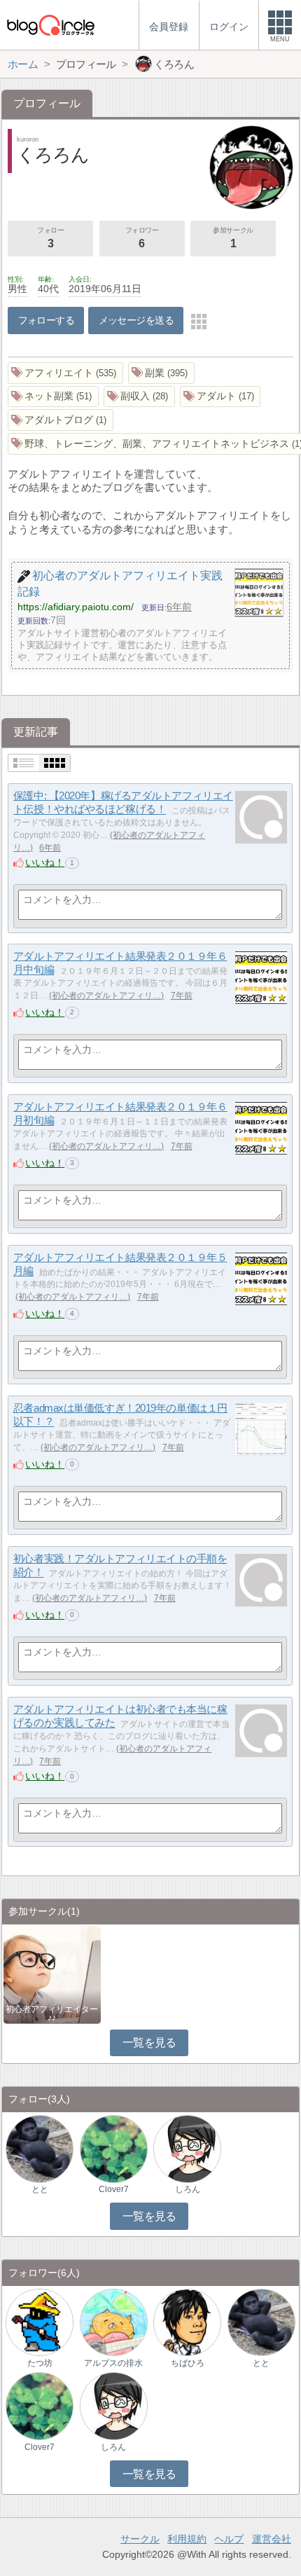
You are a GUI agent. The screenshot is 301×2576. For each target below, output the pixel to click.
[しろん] (187, 2148)
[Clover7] (114, 2148)
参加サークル (233, 238)
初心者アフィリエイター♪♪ (52, 2013)
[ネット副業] (53, 397)
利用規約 (187, 2539)
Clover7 (114, 2189)
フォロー (50, 238)
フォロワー (142, 238)
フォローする (47, 320)
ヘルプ (229, 2539)
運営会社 (272, 2539)
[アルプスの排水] (114, 2321)
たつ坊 (40, 2363)
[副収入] (139, 397)
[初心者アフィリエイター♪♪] (52, 1974)
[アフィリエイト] (65, 373)
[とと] (40, 2148)
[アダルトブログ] (61, 420)
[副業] (161, 373)
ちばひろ (188, 2363)
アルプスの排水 (113, 2363)
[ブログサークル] (50, 25)
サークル (140, 2539)
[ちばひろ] (187, 2321)
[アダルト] (220, 397)
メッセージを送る (136, 320)
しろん (188, 2189)
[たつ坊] (40, 2321)
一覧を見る (149, 2043)
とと (40, 2189)
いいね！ (45, 862)
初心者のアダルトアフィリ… (106, 996)
